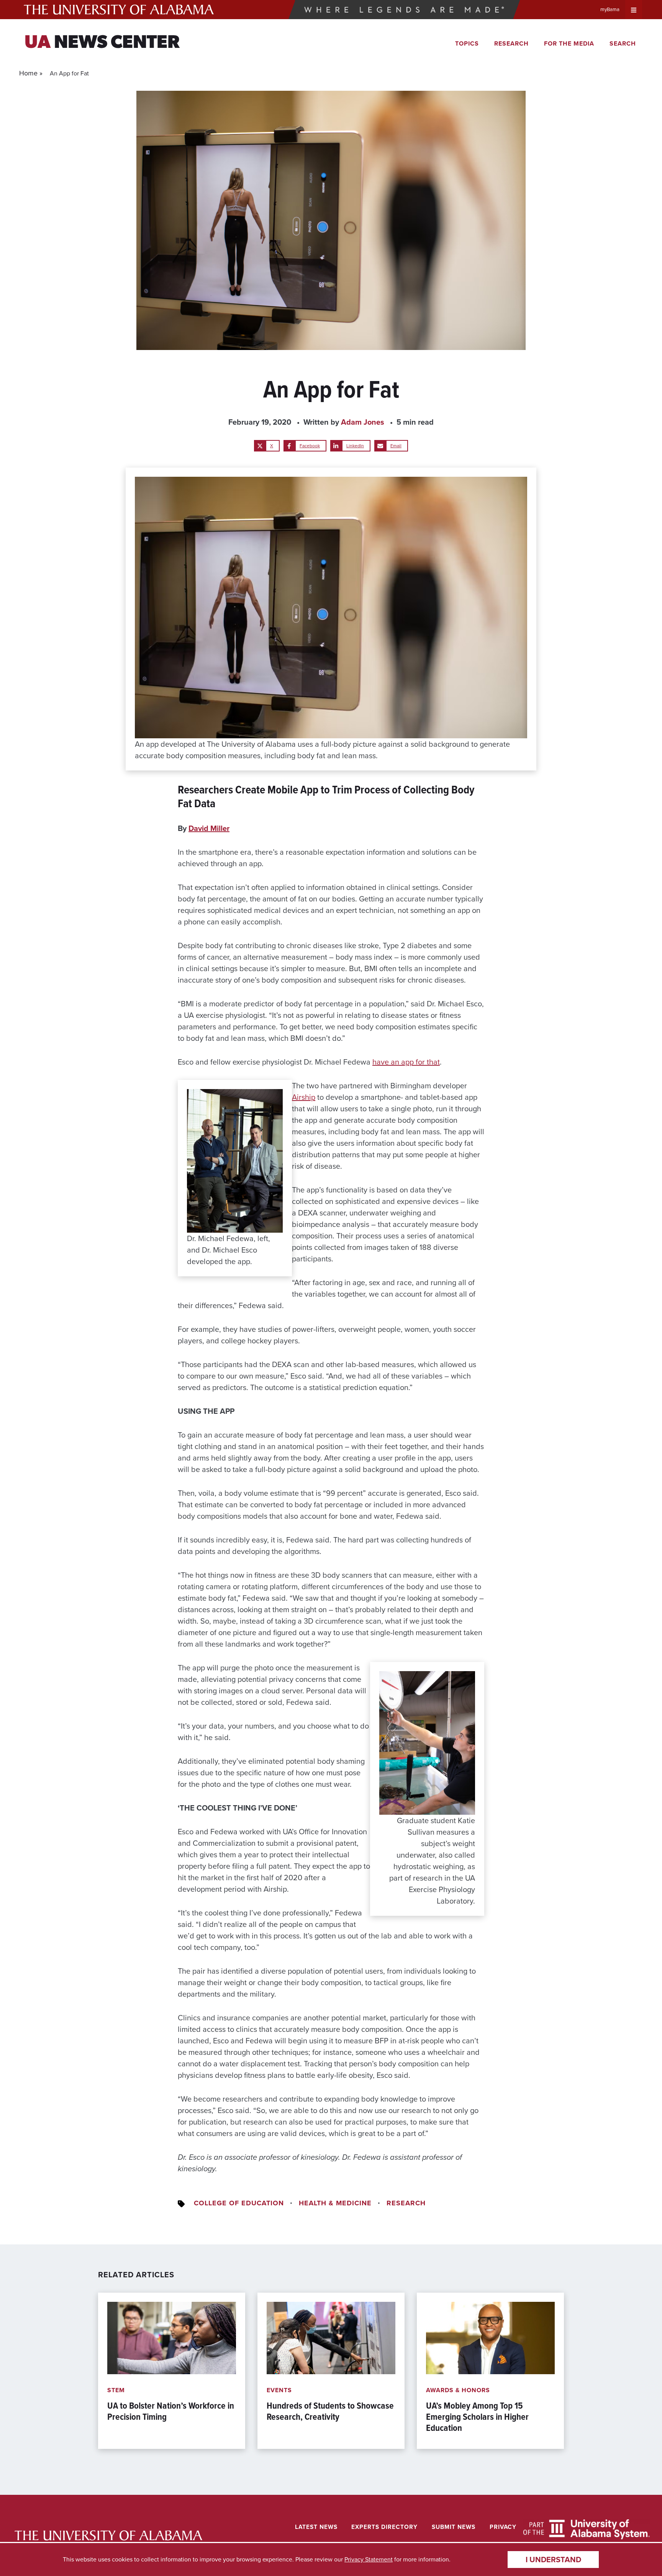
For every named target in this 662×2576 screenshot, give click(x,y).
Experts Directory (384, 2527)
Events (279, 2390)
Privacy (503, 2527)
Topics (467, 43)
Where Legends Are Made (404, 10)
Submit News (454, 2527)
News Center (102, 43)
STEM (116, 2390)
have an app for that (406, 1062)
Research (511, 43)
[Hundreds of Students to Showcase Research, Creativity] (331, 2371)
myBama (610, 9)
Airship (304, 1097)
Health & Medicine (335, 2203)
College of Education (239, 2203)
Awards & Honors (458, 2390)
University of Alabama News (108, 2536)
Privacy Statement (369, 2559)
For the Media (569, 43)
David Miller (209, 828)
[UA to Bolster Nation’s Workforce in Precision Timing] (172, 2371)
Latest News (316, 2527)
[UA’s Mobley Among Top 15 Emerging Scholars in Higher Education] (490, 2371)
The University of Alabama (119, 10)
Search (623, 43)
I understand (553, 2560)
